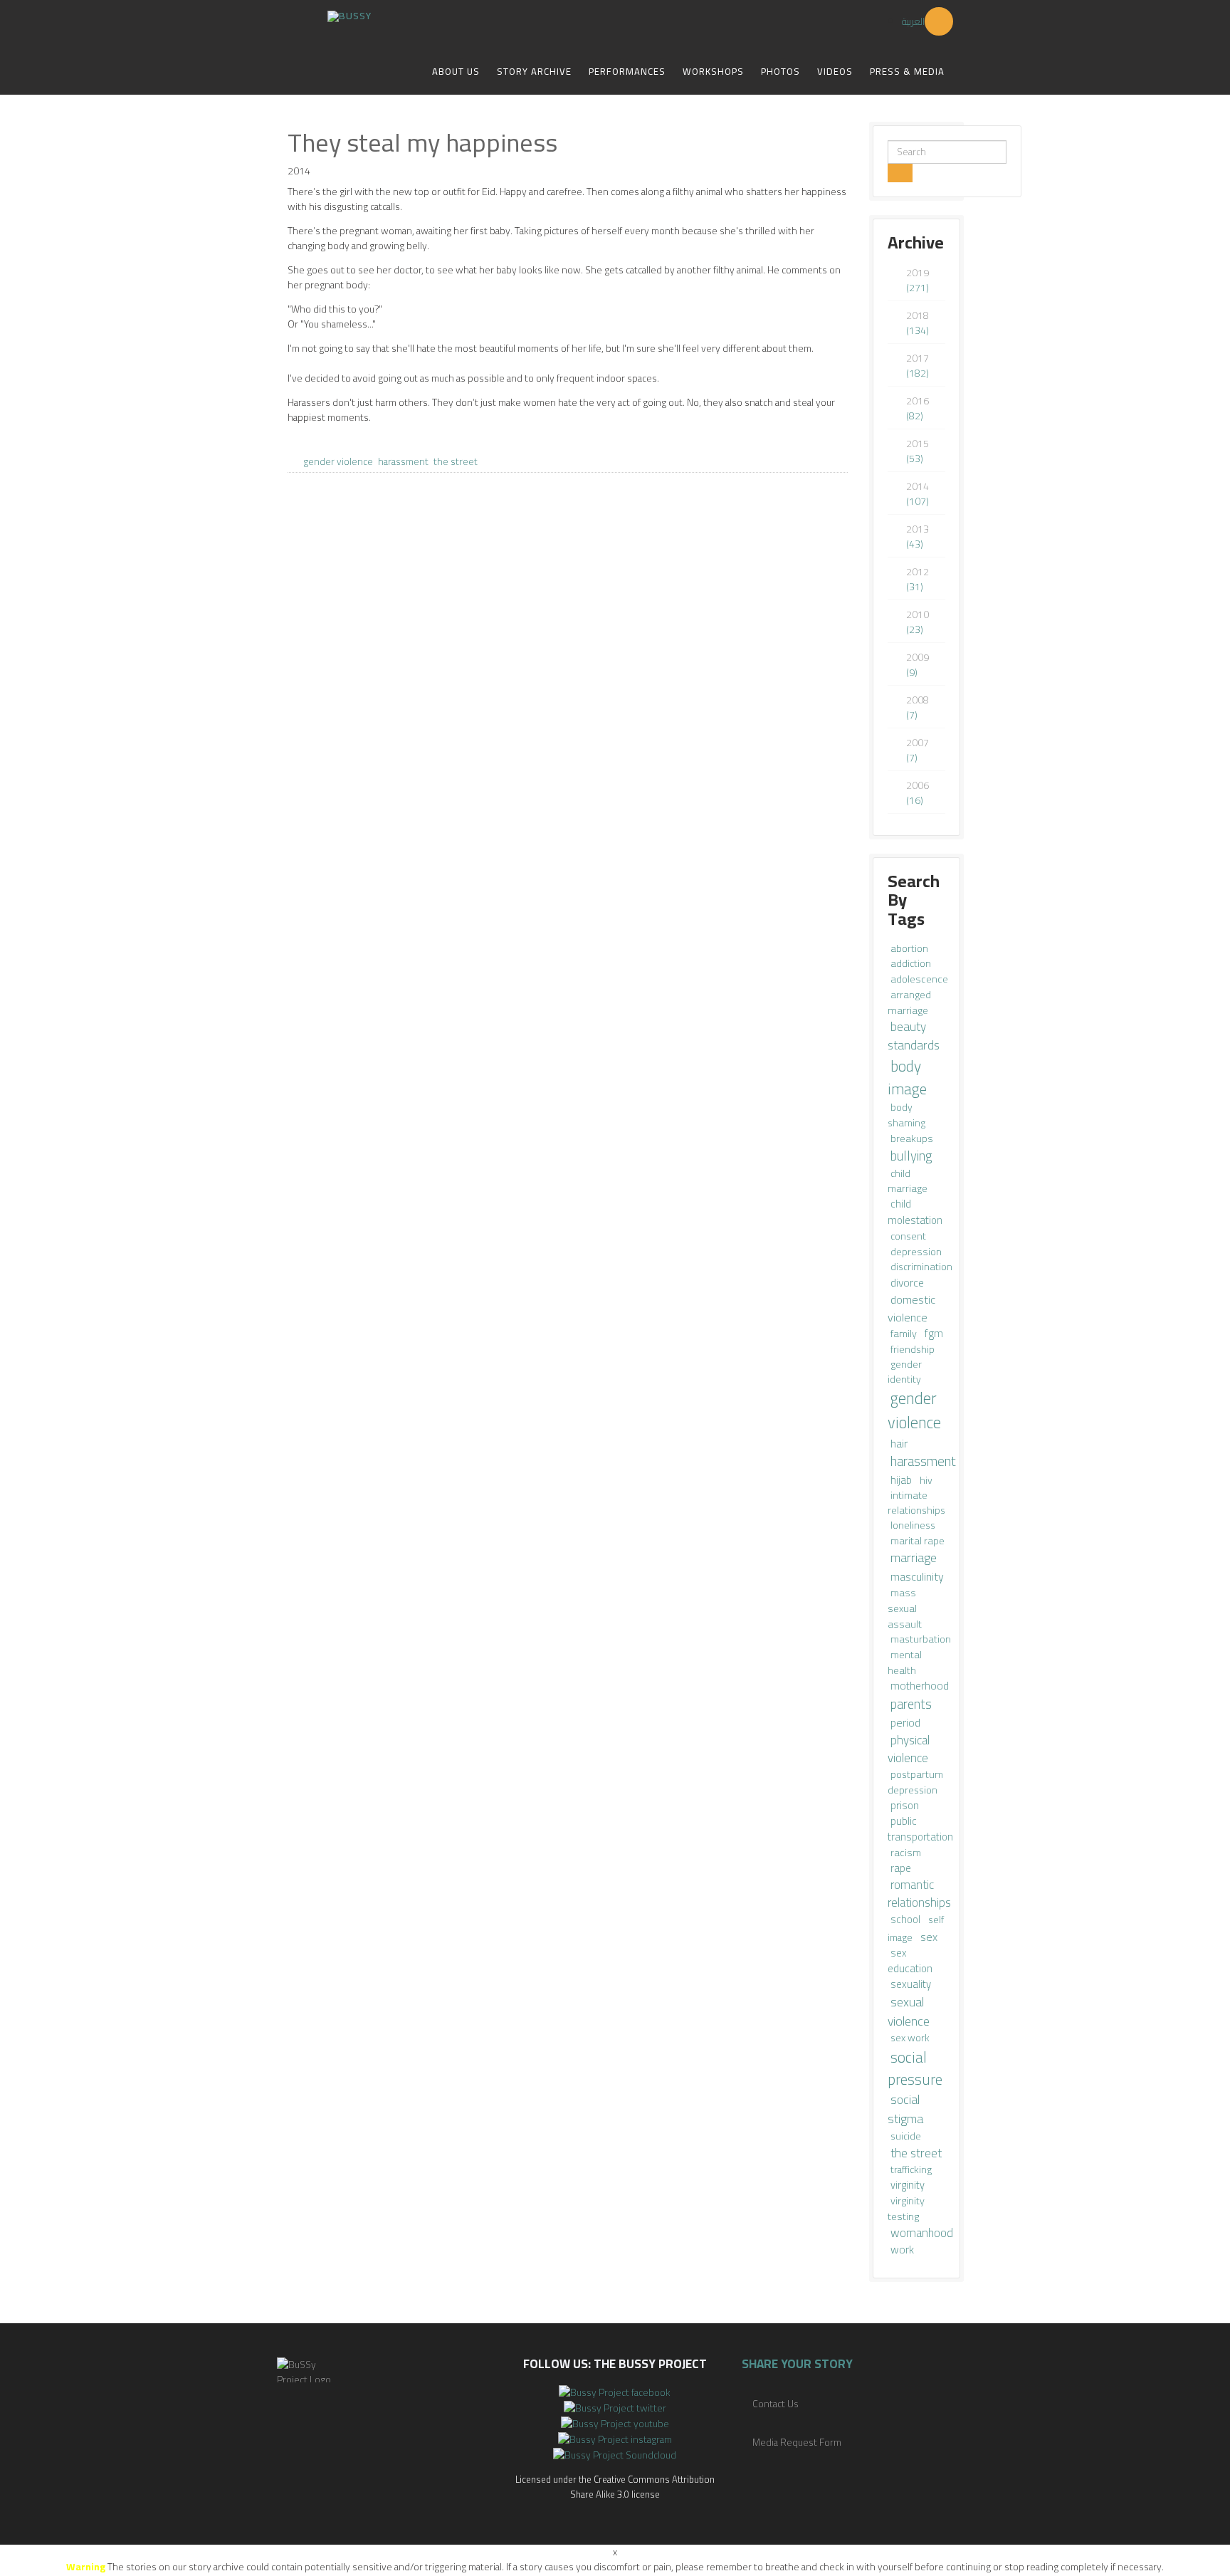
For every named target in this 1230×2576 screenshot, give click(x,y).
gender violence (338, 461)
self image (916, 1928)
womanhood (922, 2232)
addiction (911, 963)
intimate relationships (916, 1503)
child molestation (915, 1212)
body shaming (906, 1115)
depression (916, 1251)
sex (929, 1937)
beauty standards (914, 1036)
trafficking (911, 2169)
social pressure (915, 2068)
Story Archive (534, 71)
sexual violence (909, 2011)
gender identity (905, 1372)
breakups (912, 1138)
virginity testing (906, 2208)
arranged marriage (909, 1002)
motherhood (920, 1686)
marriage (914, 1557)
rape (901, 1868)
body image (907, 1077)
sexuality (911, 1984)
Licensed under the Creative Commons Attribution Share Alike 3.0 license (615, 2487)
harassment (403, 461)
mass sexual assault (905, 1608)
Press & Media (907, 71)
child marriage (908, 1181)
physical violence (909, 1749)
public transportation (920, 1829)
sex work (910, 2038)
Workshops (713, 71)
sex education (910, 1960)
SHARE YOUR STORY (797, 2364)
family (905, 1333)
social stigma (905, 2109)
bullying (911, 1156)
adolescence (919, 979)
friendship (913, 1349)
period (905, 1722)
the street (456, 461)
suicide (906, 2136)
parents (911, 1704)
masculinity (917, 1576)
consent (908, 1236)
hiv (926, 1480)
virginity (908, 2185)
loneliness (913, 1525)
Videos (835, 71)
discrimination (921, 1267)
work (902, 2250)
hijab (902, 1480)
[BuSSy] (349, 11)
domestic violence (911, 1308)
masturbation (921, 1639)
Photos (780, 71)
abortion (909, 948)
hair (899, 1443)
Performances (627, 71)
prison (905, 1805)
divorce (907, 1283)
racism (906, 1852)
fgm (934, 1333)
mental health (905, 1662)
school (906, 1919)
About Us (456, 71)
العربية (913, 21)
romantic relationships (919, 1894)
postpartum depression (915, 1782)
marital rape (918, 1541)
